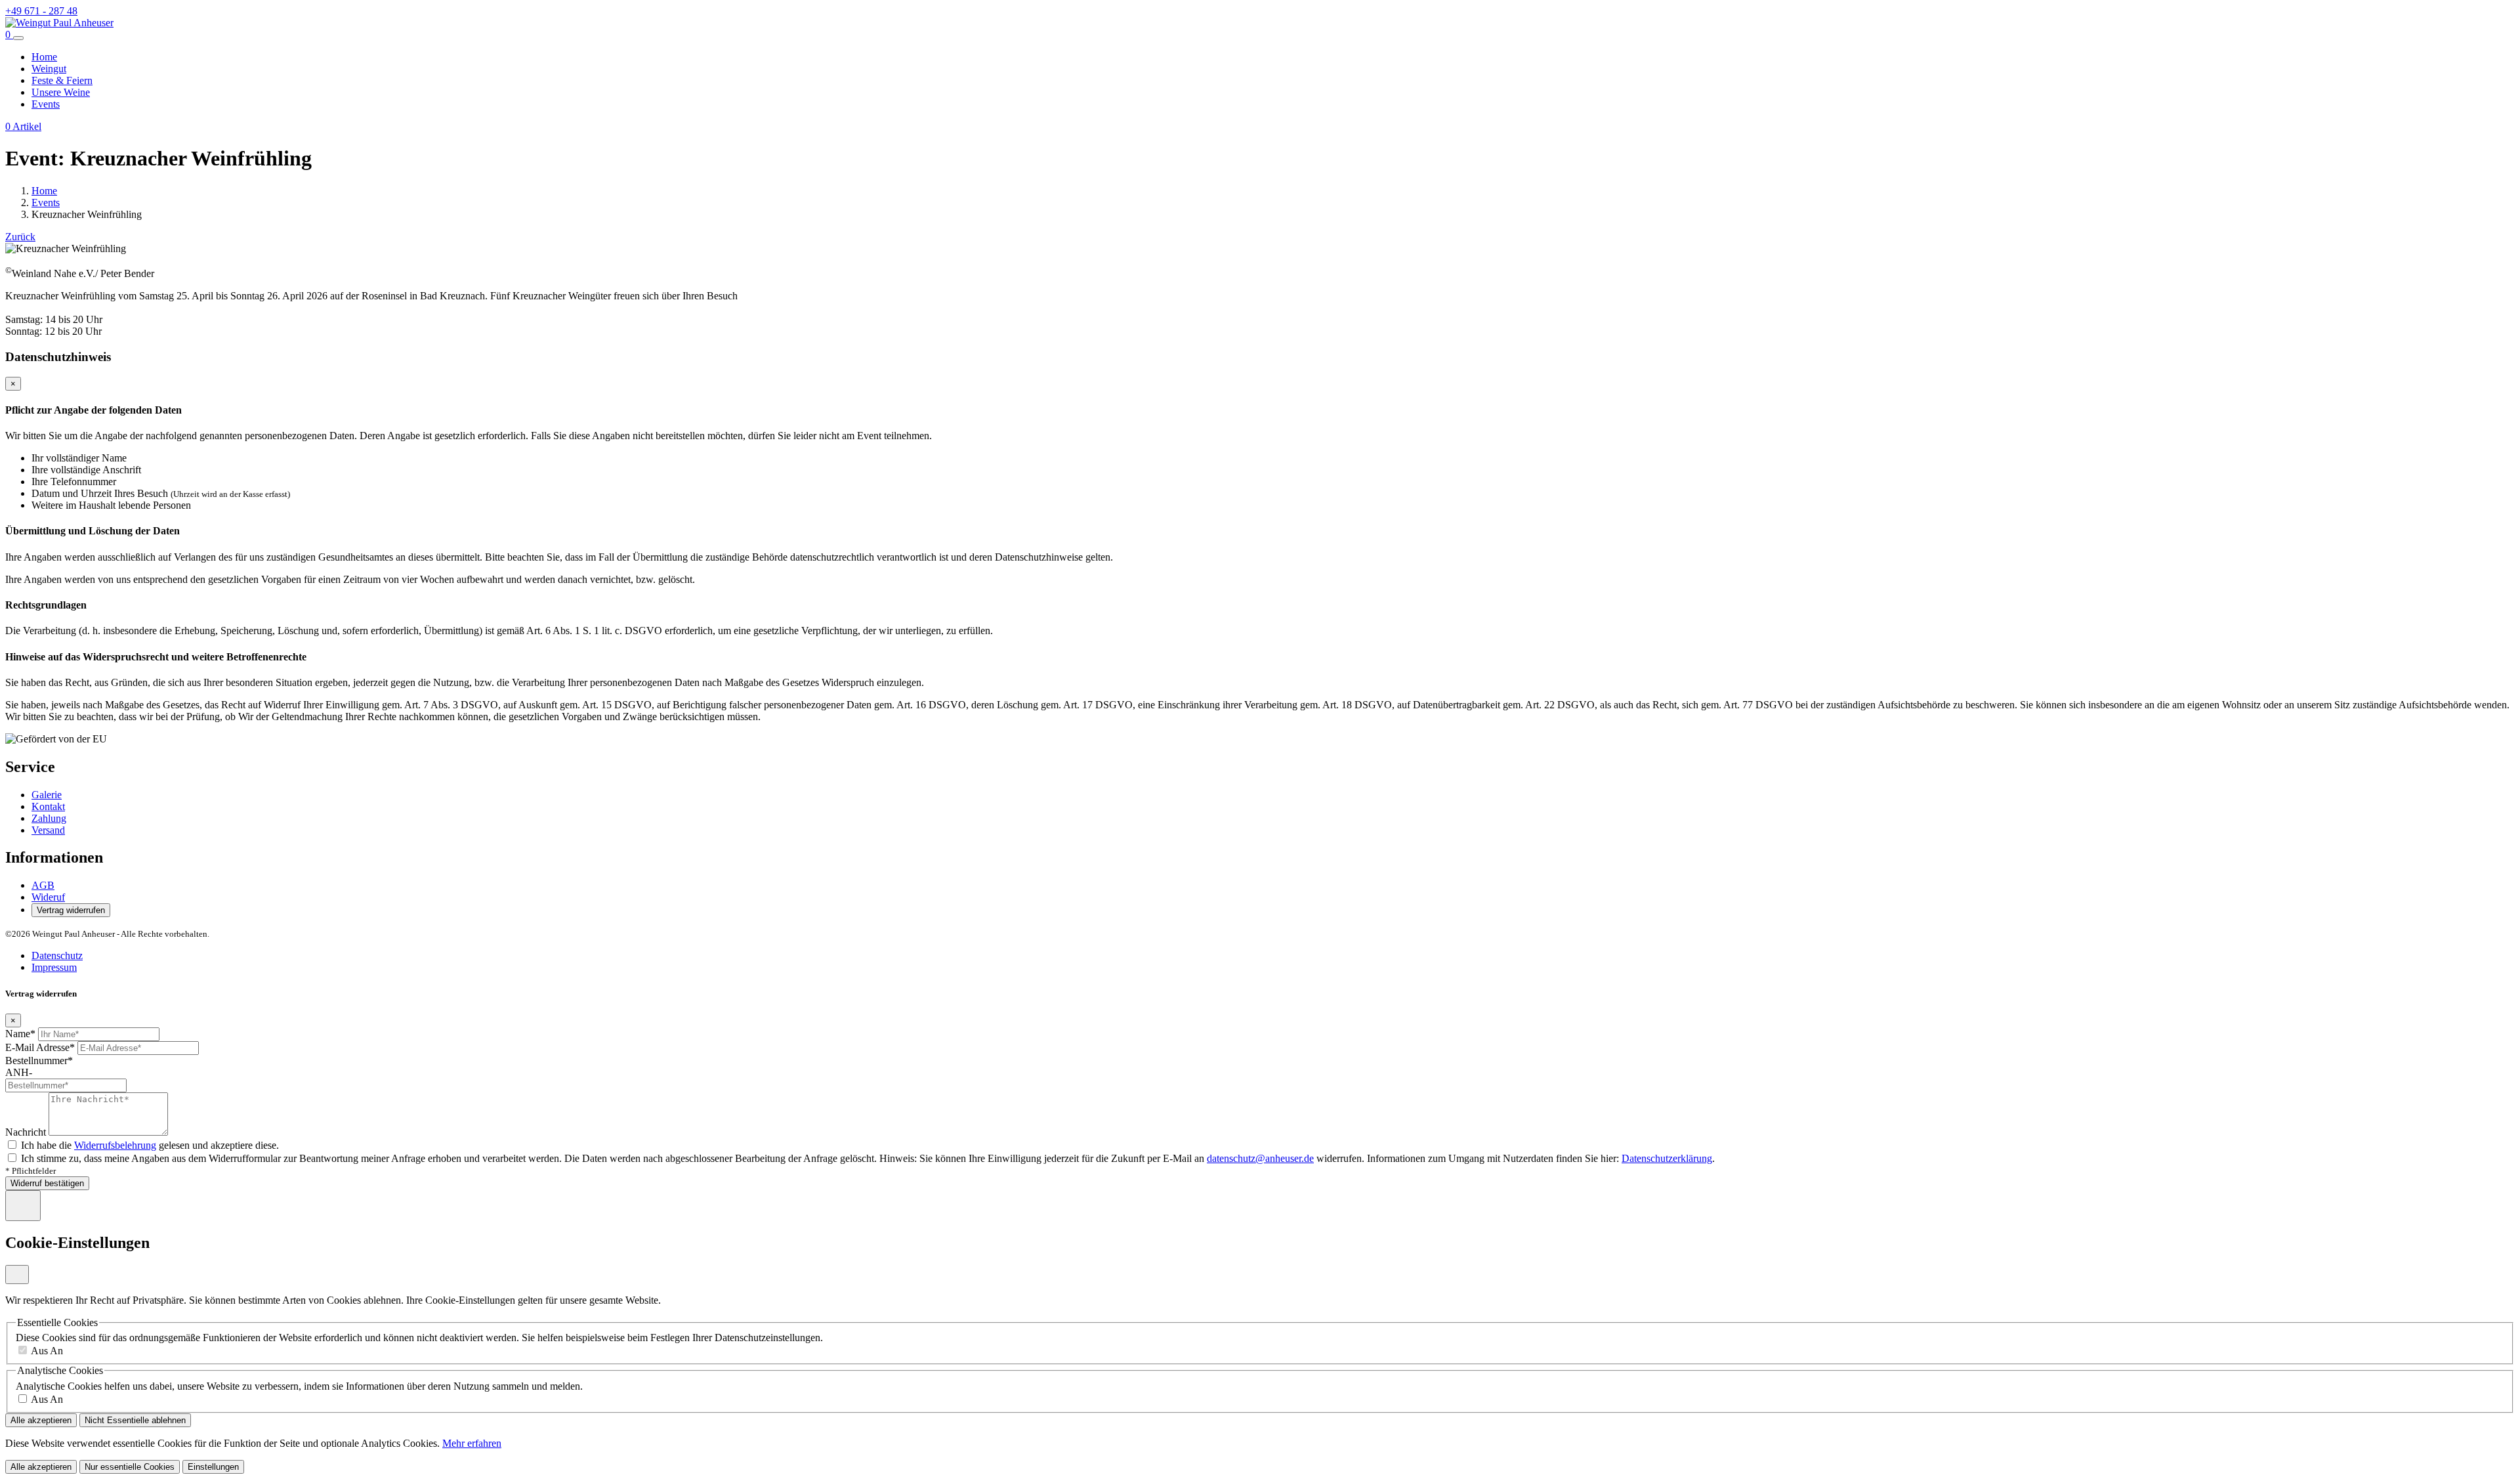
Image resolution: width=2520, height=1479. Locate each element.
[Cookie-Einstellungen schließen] (17, 1275)
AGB (43, 885)
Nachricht (26, 1132)
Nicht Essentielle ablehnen (135, 1420)
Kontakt (48, 806)
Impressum (54, 967)
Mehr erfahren (472, 1443)
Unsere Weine (61, 92)
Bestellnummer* (39, 1061)
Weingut (49, 69)
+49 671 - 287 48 (41, 11)
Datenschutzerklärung (1667, 1158)
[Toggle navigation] (18, 38)
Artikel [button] (23, 126)
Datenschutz (57, 955)
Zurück (20, 237)
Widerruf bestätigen (47, 1183)
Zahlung (49, 818)
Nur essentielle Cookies (130, 1467)
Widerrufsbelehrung (115, 1145)
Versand (48, 830)
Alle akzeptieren (41, 1420)
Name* (20, 1034)
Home (44, 57)
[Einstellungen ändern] (23, 1206)
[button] (9, 34)
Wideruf (48, 897)
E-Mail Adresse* (40, 1047)
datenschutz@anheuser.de (1260, 1158)
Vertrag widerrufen (71, 910)
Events (46, 104)
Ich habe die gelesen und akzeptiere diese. (150, 1145)
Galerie (47, 795)
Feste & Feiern (62, 80)
